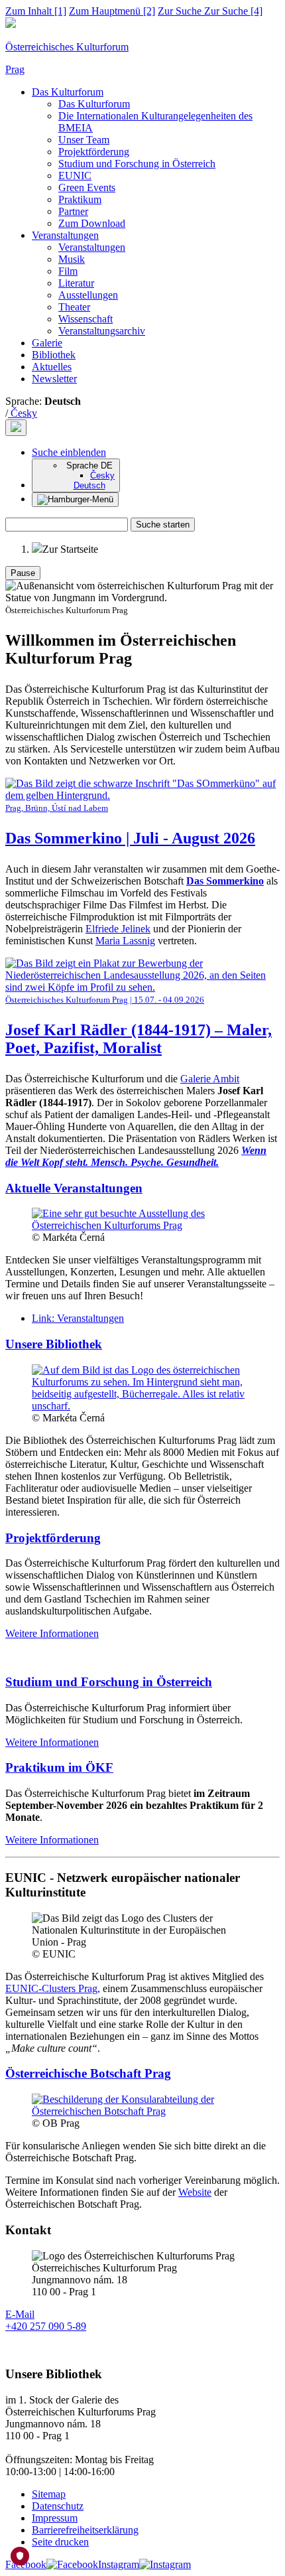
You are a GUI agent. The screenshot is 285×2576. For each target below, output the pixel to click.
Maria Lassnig (125, 941)
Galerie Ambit (210, 1079)
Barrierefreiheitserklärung (85, 2530)
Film (68, 271)
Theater (74, 307)
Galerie (47, 343)
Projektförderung (94, 152)
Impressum (55, 2518)
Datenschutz (58, 2506)
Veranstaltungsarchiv (102, 331)
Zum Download (92, 223)
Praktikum (80, 199)
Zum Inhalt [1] (36, 11)
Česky (23, 413)
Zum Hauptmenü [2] (112, 11)
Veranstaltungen (65, 235)
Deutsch (89, 485)
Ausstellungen (88, 295)
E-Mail (20, 2314)
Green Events (87, 187)
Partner (73, 211)
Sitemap (49, 2494)
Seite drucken (60, 2542)
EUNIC (75, 176)
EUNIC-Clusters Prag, (53, 1988)
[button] (69, 452)
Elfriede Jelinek (118, 929)
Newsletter (54, 379)
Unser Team (84, 140)
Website (195, 2192)
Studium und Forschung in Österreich (137, 164)
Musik (72, 259)
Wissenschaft (85, 319)
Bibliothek (54, 355)
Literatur (76, 283)
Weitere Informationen (52, 1633)
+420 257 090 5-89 (46, 2326)
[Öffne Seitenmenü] (75, 500)
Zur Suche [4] (210, 11)
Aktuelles (52, 367)
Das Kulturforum (68, 92)
